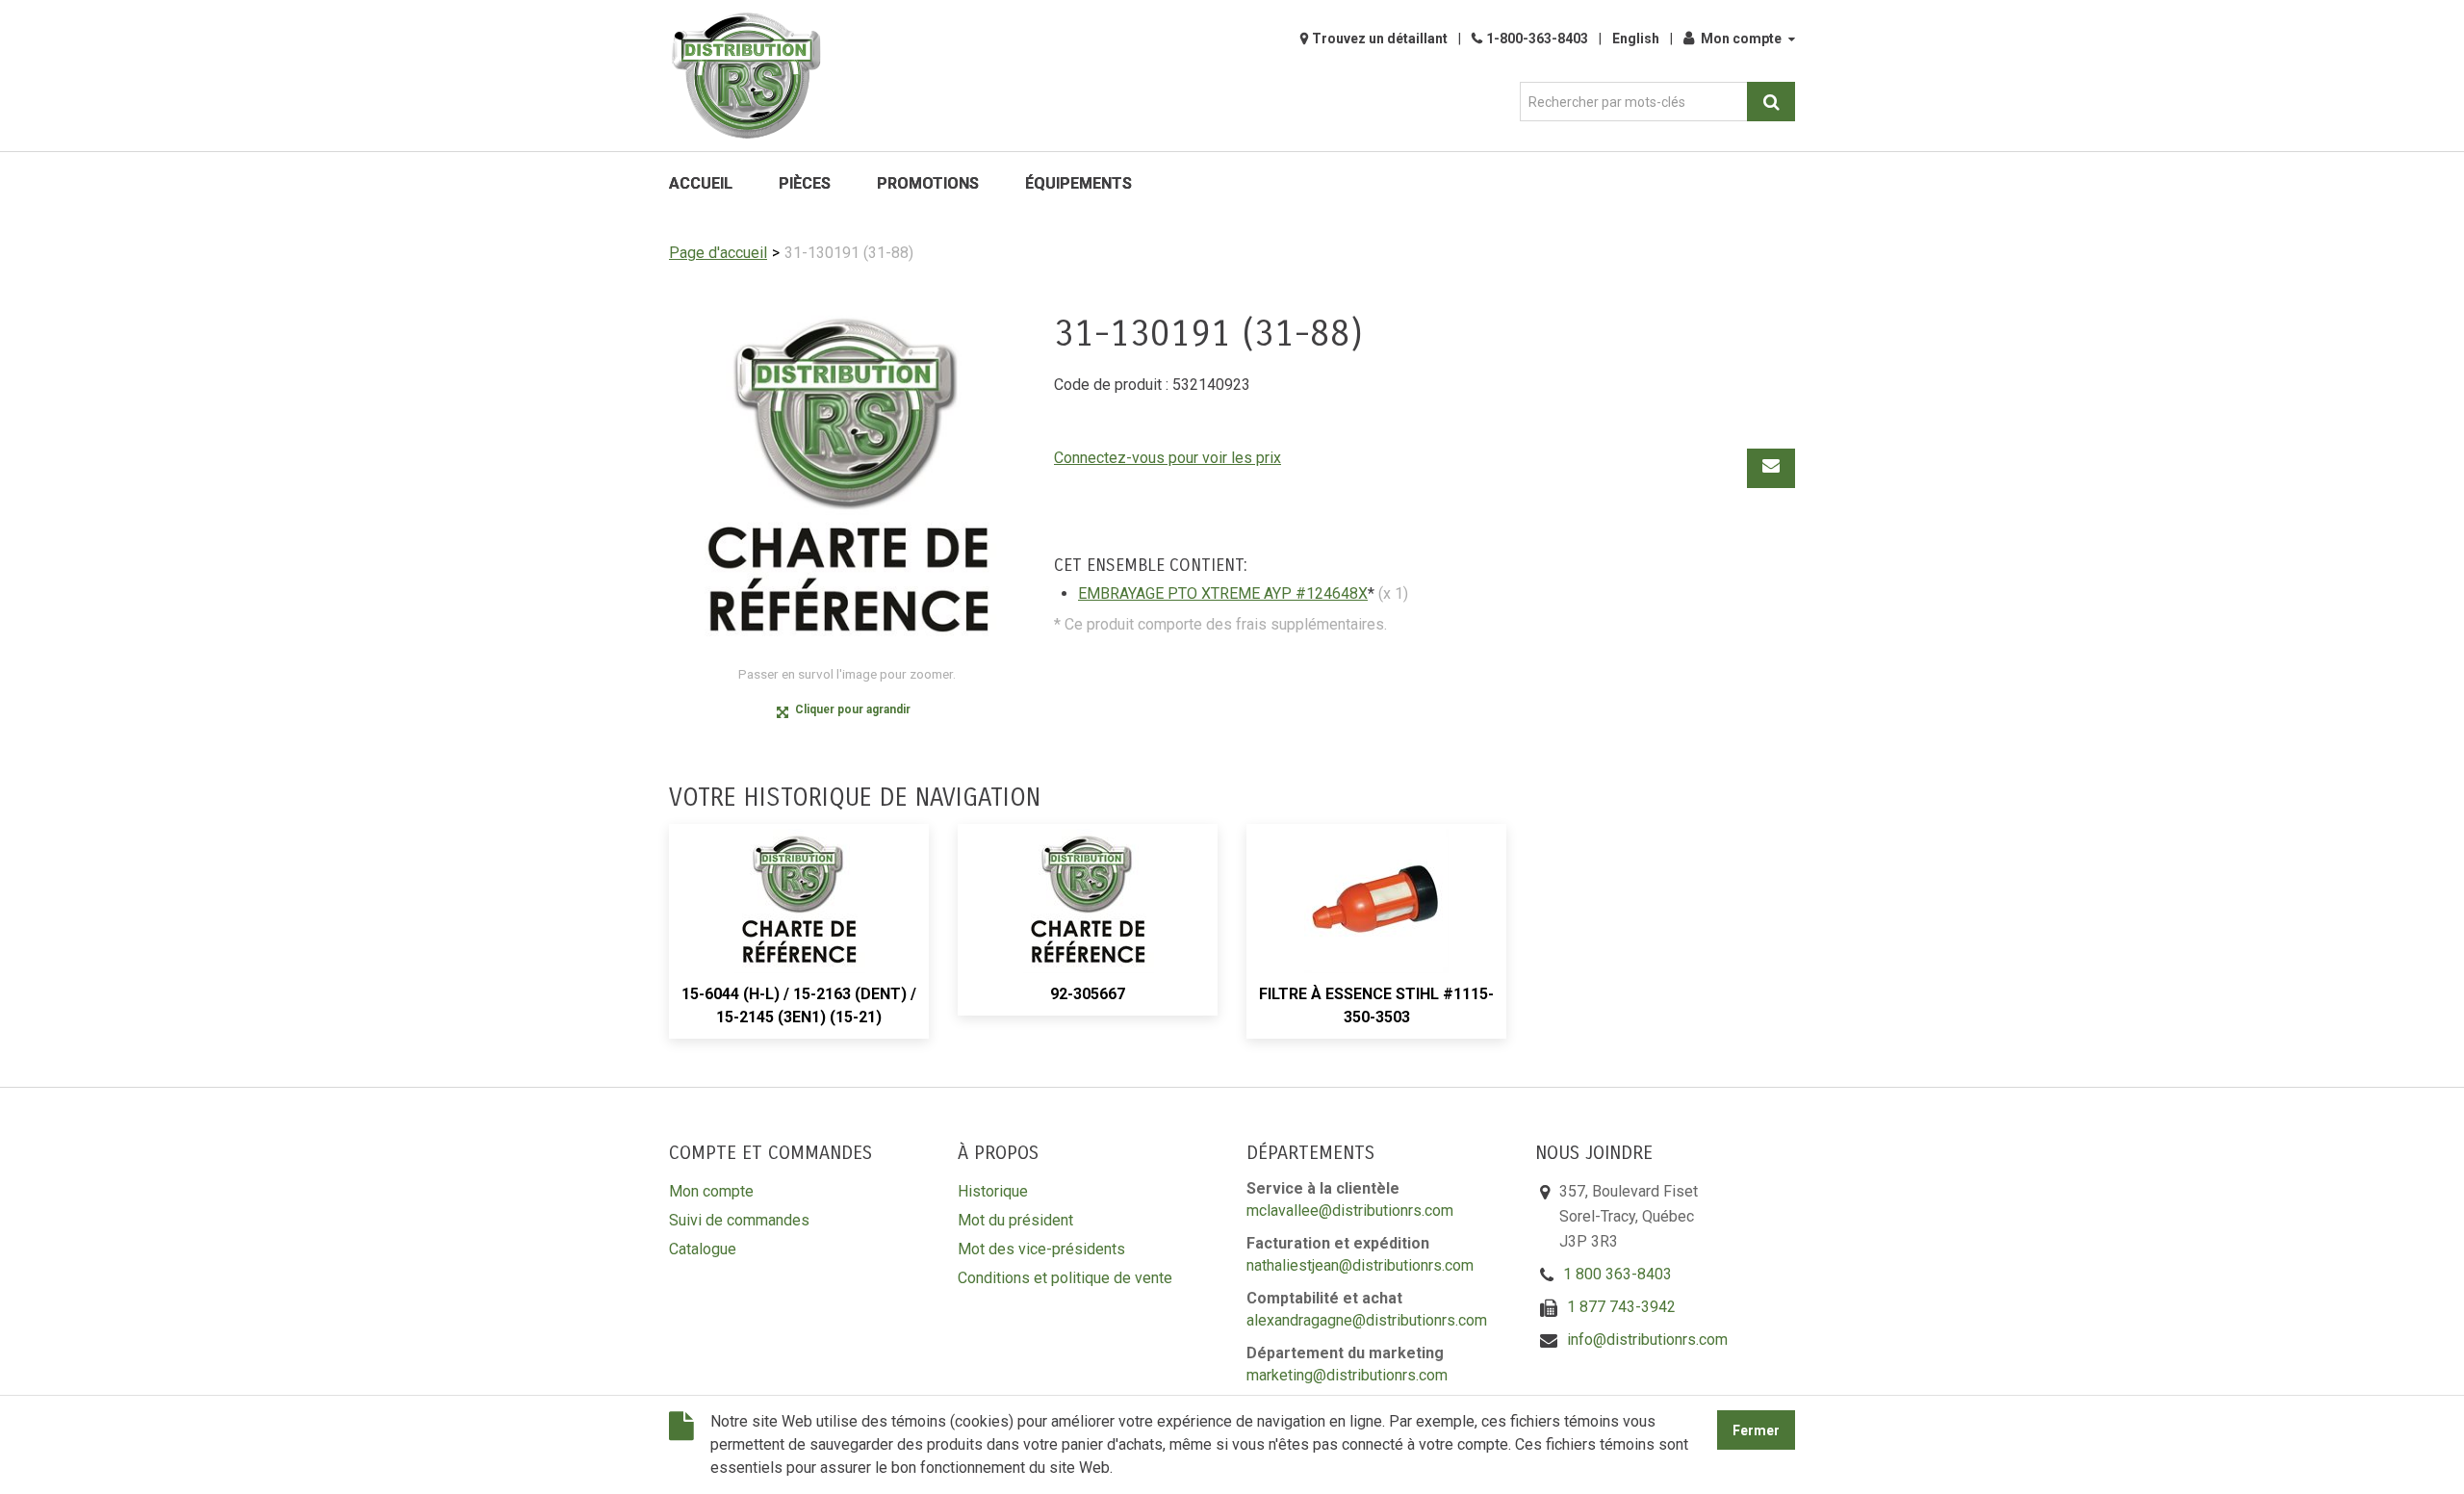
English (1636, 39)
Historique (993, 1191)
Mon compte (1741, 39)
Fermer (1756, 1430)
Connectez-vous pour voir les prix (1168, 458)
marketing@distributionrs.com (1347, 1375)
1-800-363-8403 (1537, 39)
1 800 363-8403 (1617, 1274)
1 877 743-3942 (1621, 1307)
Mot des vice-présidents (1041, 1249)
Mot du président (1015, 1220)
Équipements (1078, 183)
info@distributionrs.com (1647, 1339)
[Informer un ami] (1771, 468)
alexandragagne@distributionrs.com (1367, 1320)
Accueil (701, 183)
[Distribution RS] (746, 76)
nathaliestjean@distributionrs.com (1360, 1265)
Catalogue (703, 1249)
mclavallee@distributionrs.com (1350, 1211)
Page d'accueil (718, 253)
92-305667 (1088, 994)
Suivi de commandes (739, 1220)
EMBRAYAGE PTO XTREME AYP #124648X (1223, 593)
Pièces (805, 183)
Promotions (928, 183)
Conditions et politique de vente (1065, 1278)
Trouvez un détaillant (1380, 39)
